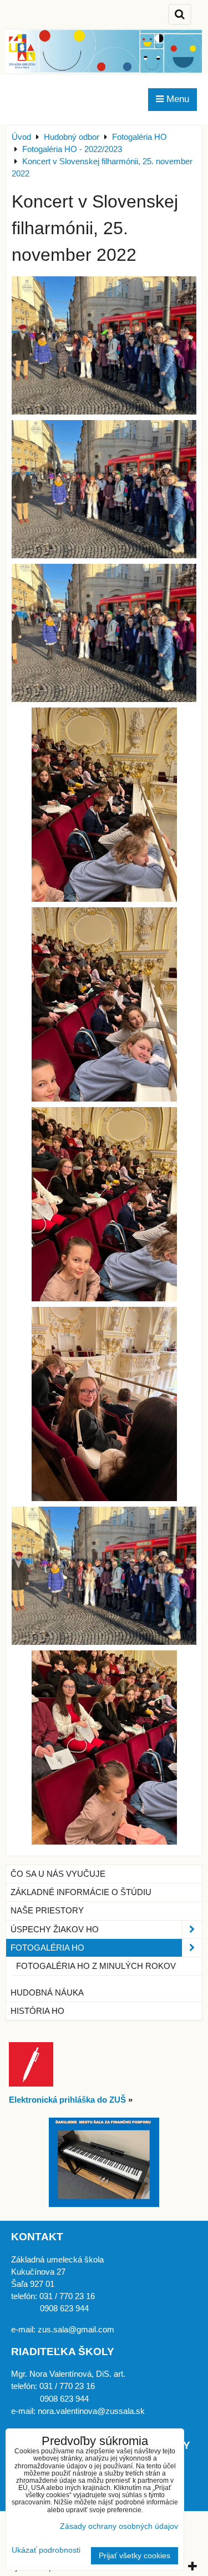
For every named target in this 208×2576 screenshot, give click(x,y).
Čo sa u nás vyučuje (58, 1874)
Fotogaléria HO (47, 1948)
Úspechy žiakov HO (55, 1930)
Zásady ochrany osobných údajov (119, 2526)
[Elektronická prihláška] (31, 2084)
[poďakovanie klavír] (104, 2204)
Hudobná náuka (47, 1993)
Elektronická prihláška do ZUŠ (67, 2100)
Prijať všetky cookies (135, 2556)
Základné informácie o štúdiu (81, 1892)
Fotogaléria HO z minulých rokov (96, 1966)
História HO (37, 2011)
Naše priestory (47, 1911)
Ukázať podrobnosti (46, 2550)
